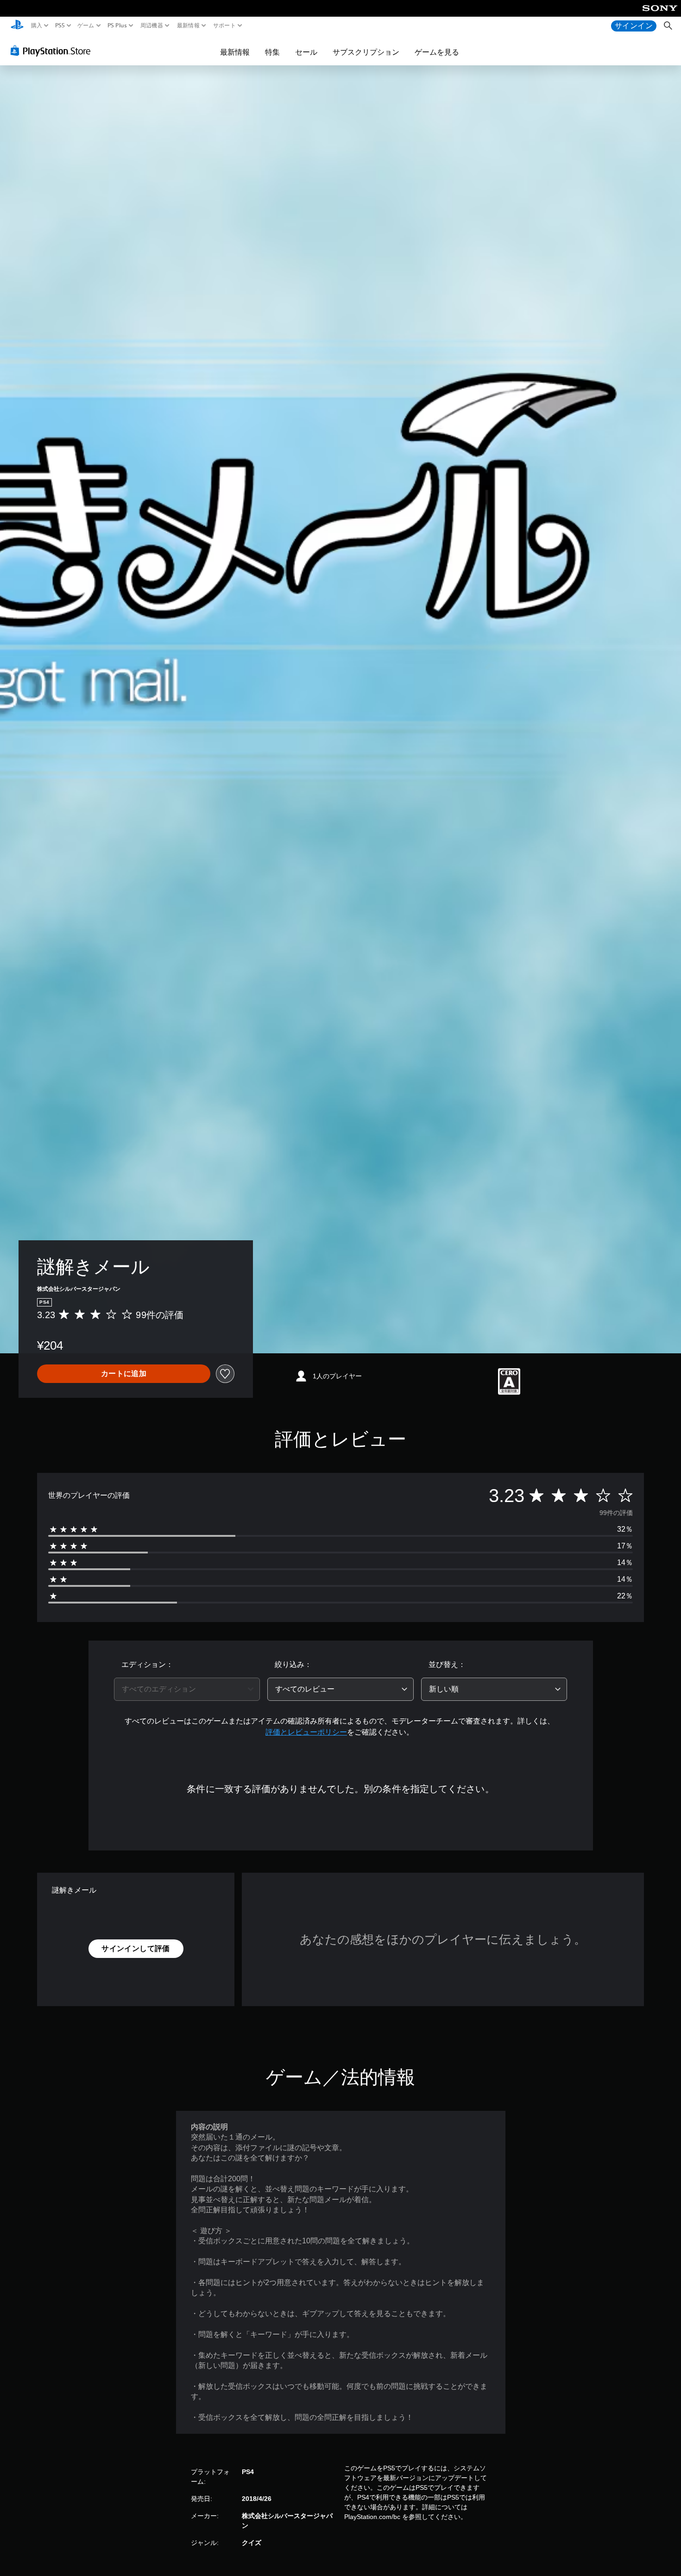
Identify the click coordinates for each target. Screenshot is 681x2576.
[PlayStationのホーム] (17, 26)
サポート (224, 25)
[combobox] (187, 1689)
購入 (37, 25)
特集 (272, 52)
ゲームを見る (437, 52)
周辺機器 (152, 25)
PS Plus (117, 25)
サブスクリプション (366, 52)
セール (306, 52)
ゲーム (86, 25)
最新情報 (188, 25)
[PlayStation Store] (53, 51)
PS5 (60, 25)
